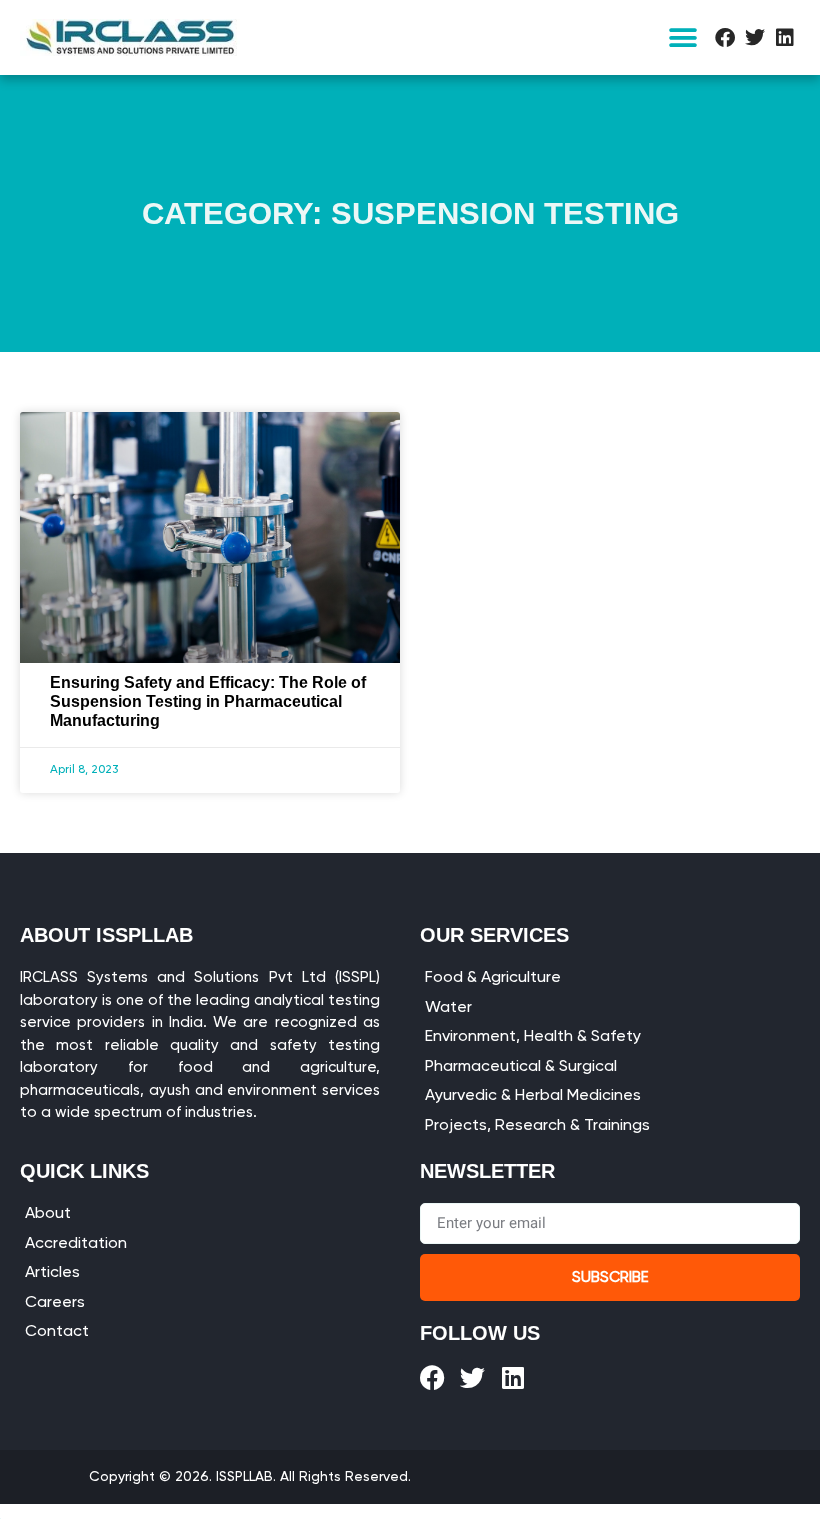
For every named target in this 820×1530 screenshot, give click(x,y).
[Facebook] (725, 38)
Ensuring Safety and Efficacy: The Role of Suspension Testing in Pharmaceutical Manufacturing (208, 701)
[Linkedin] (785, 38)
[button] (682, 37)
